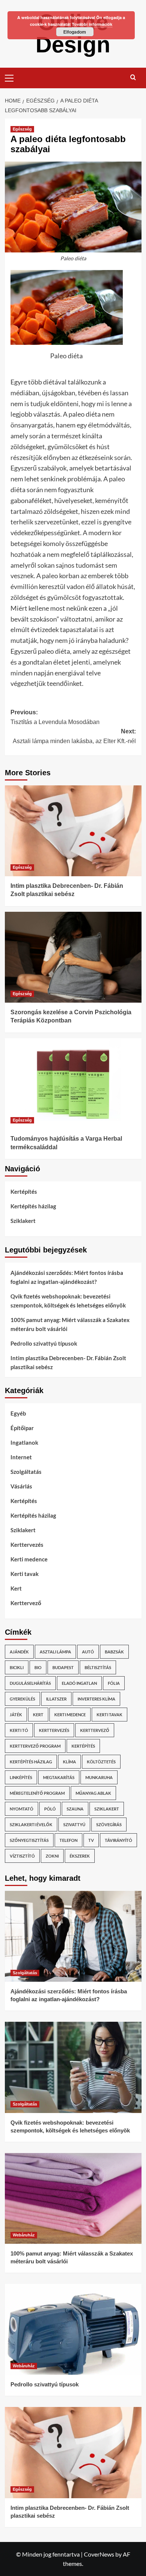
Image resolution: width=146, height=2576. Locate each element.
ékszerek (80, 1856)
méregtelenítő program (37, 1793)
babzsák (114, 1652)
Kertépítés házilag (33, 1206)
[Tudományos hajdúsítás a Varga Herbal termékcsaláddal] (73, 1084)
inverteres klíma (96, 1699)
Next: (74, 736)
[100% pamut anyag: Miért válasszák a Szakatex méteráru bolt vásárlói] (73, 2198)
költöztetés (101, 1762)
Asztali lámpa (55, 1652)
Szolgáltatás (26, 1472)
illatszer (56, 1699)
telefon (69, 1840)
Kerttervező (26, 1603)
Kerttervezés (27, 1545)
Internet (21, 1457)
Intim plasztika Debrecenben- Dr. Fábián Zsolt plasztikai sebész (68, 1362)
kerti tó (19, 1730)
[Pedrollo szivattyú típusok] (73, 2329)
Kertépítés (24, 1192)
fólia (114, 1683)
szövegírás (109, 1824)
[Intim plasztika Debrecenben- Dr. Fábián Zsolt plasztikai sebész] (73, 831)
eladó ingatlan (79, 1683)
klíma (69, 1762)
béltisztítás (98, 1667)
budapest (63, 1667)
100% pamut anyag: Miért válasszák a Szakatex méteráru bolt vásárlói (70, 1324)
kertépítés (83, 1746)
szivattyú (74, 1824)
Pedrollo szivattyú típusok (44, 1343)
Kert (16, 1588)
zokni (52, 1856)
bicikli (17, 1667)
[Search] (133, 77)
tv (91, 1840)
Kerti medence (29, 1559)
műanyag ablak (93, 1793)
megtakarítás (59, 1777)
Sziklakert (23, 1221)
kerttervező (95, 1730)
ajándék (19, 1652)
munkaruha (99, 1777)
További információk (92, 24)
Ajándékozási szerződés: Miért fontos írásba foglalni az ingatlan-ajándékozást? (67, 1277)
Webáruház (24, 2235)
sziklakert (107, 1809)
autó (88, 1652)
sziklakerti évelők (31, 1824)
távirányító (118, 1840)
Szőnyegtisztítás (29, 1840)
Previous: (55, 717)
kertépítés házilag (31, 1762)
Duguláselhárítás (30, 1683)
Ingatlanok (24, 1442)
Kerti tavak (25, 1574)
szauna (75, 1809)
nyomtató (22, 1809)
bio (38, 1667)
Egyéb (18, 1413)
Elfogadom (75, 32)
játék (16, 1715)
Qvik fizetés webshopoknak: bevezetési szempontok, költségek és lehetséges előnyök (68, 1301)
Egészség (22, 129)
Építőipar (22, 1428)
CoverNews (99, 2554)
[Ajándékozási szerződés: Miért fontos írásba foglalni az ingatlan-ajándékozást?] (73, 1936)
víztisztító (22, 1856)
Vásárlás (21, 1486)
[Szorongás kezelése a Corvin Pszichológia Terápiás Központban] (73, 957)
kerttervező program (35, 1746)
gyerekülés (22, 1699)
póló (50, 1809)
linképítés (21, 1777)
